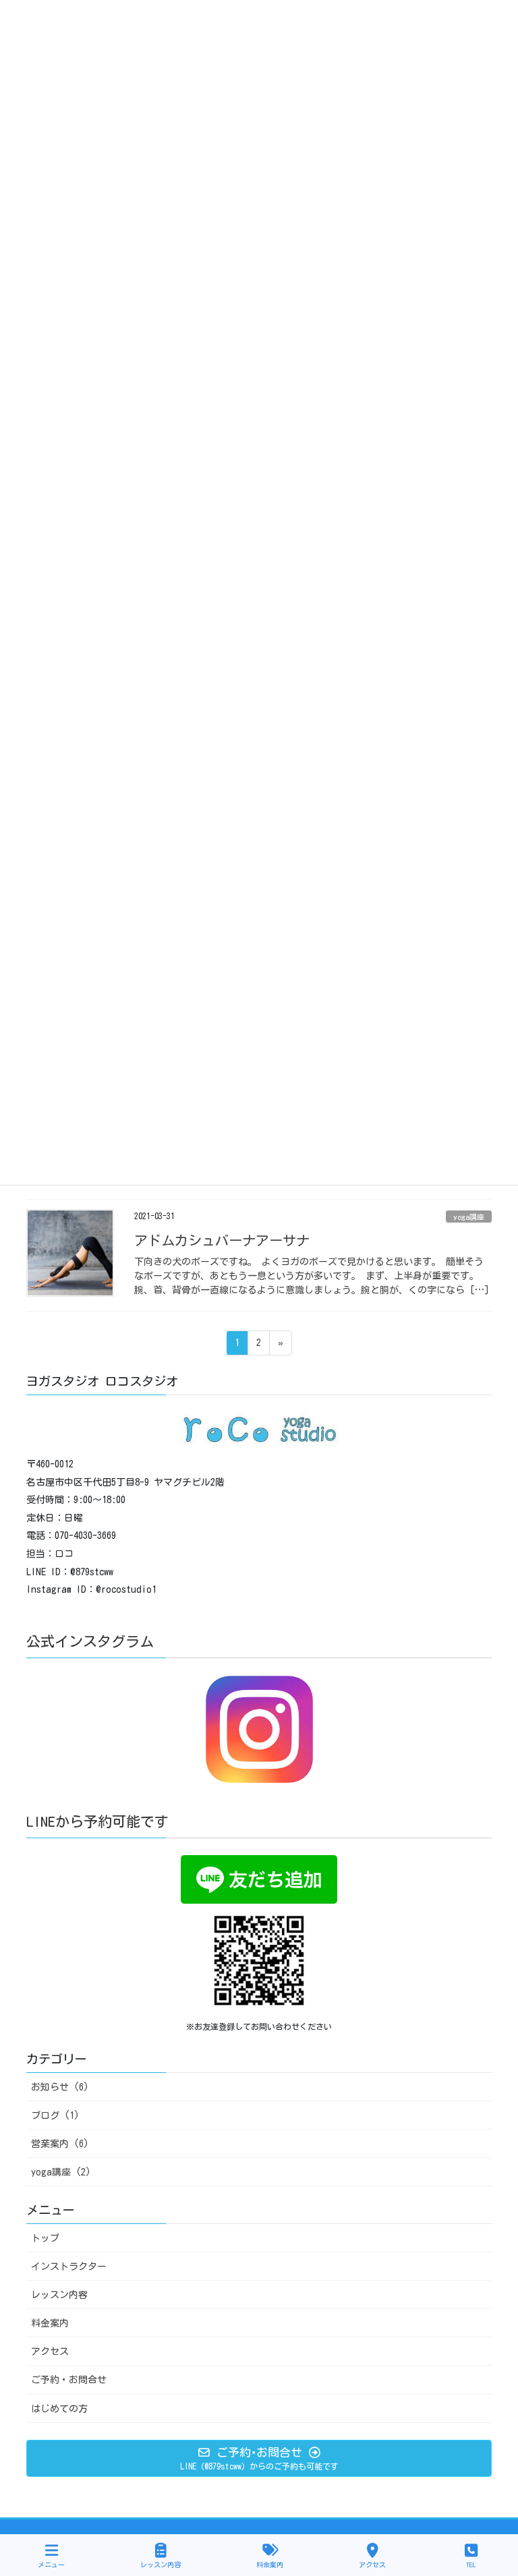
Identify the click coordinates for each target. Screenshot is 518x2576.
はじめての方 (59, 2409)
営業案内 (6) (60, 2144)
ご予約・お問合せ (69, 2380)
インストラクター (69, 2266)
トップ (45, 2238)
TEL (471, 2565)
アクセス (50, 2351)
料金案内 (50, 2323)
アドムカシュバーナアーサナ (222, 1240)
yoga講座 (469, 1217)
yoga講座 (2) (61, 2172)
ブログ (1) (55, 2115)
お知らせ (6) (60, 2087)
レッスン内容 (59, 2295)
